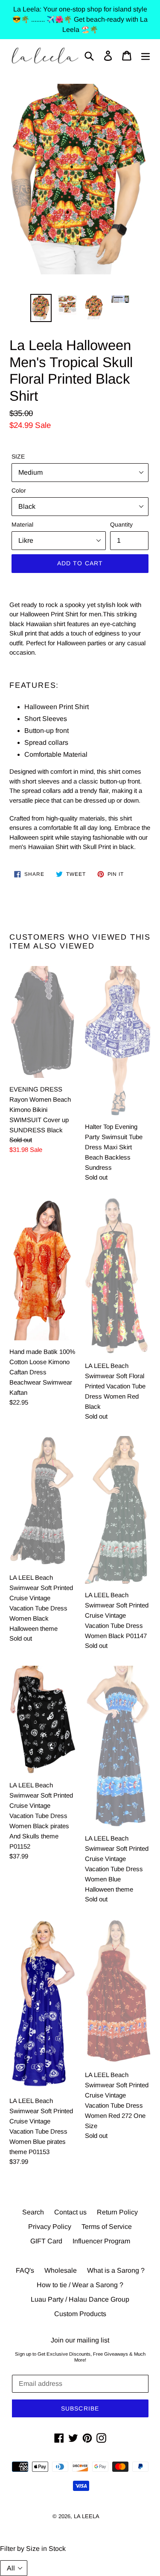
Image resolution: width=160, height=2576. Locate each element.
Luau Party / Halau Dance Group (80, 2299)
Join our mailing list (80, 2340)
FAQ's (25, 2270)
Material (22, 524)
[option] (41, 308)
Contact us (70, 2212)
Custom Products (80, 2314)
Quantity (121, 524)
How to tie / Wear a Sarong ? (80, 2285)
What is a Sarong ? (116, 2270)
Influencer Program (101, 2241)
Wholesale (61, 2270)
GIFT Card (46, 2241)
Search (33, 2212)
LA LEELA (87, 2516)
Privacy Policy (50, 2227)
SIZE (18, 456)
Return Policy (117, 2212)
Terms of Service (107, 2227)
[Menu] (145, 56)
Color (19, 490)
